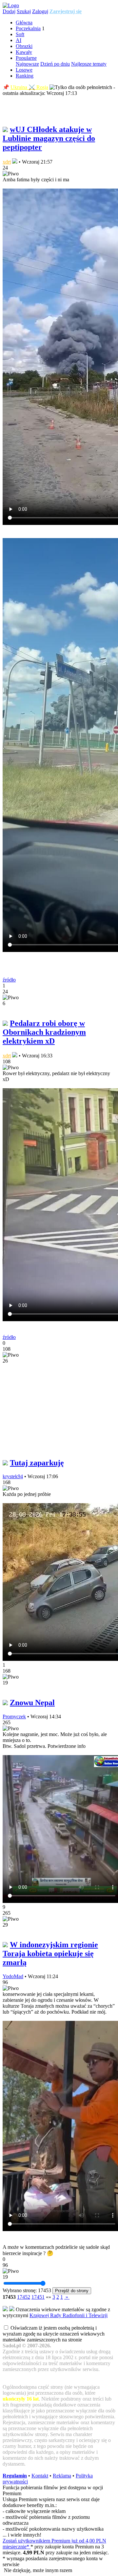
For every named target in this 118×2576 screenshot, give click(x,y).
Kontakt (40, 2476)
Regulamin (15, 2476)
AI (19, 40)
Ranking (25, 76)
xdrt (7, 162)
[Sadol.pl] (11, 5)
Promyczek (14, 1717)
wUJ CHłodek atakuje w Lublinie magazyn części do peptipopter (49, 138)
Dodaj (9, 11)
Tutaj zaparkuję (37, 1463)
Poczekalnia (28, 28)
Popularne (26, 58)
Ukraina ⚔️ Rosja (29, 87)
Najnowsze (27, 64)
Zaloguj (40, 11)
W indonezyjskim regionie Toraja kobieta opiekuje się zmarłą (50, 1954)
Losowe (24, 70)
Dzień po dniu (55, 64)
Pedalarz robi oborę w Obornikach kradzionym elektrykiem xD (44, 1032)
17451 (38, 2297)
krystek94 (13, 1476)
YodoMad (13, 1976)
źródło (9, 980)
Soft (20, 34)
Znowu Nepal (32, 1703)
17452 (24, 2297)
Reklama (62, 2476)
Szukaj (24, 11)
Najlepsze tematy (89, 64)
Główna (24, 23)
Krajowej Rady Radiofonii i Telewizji (69, 2315)
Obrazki (24, 46)
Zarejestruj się (66, 11)
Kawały (24, 52)
